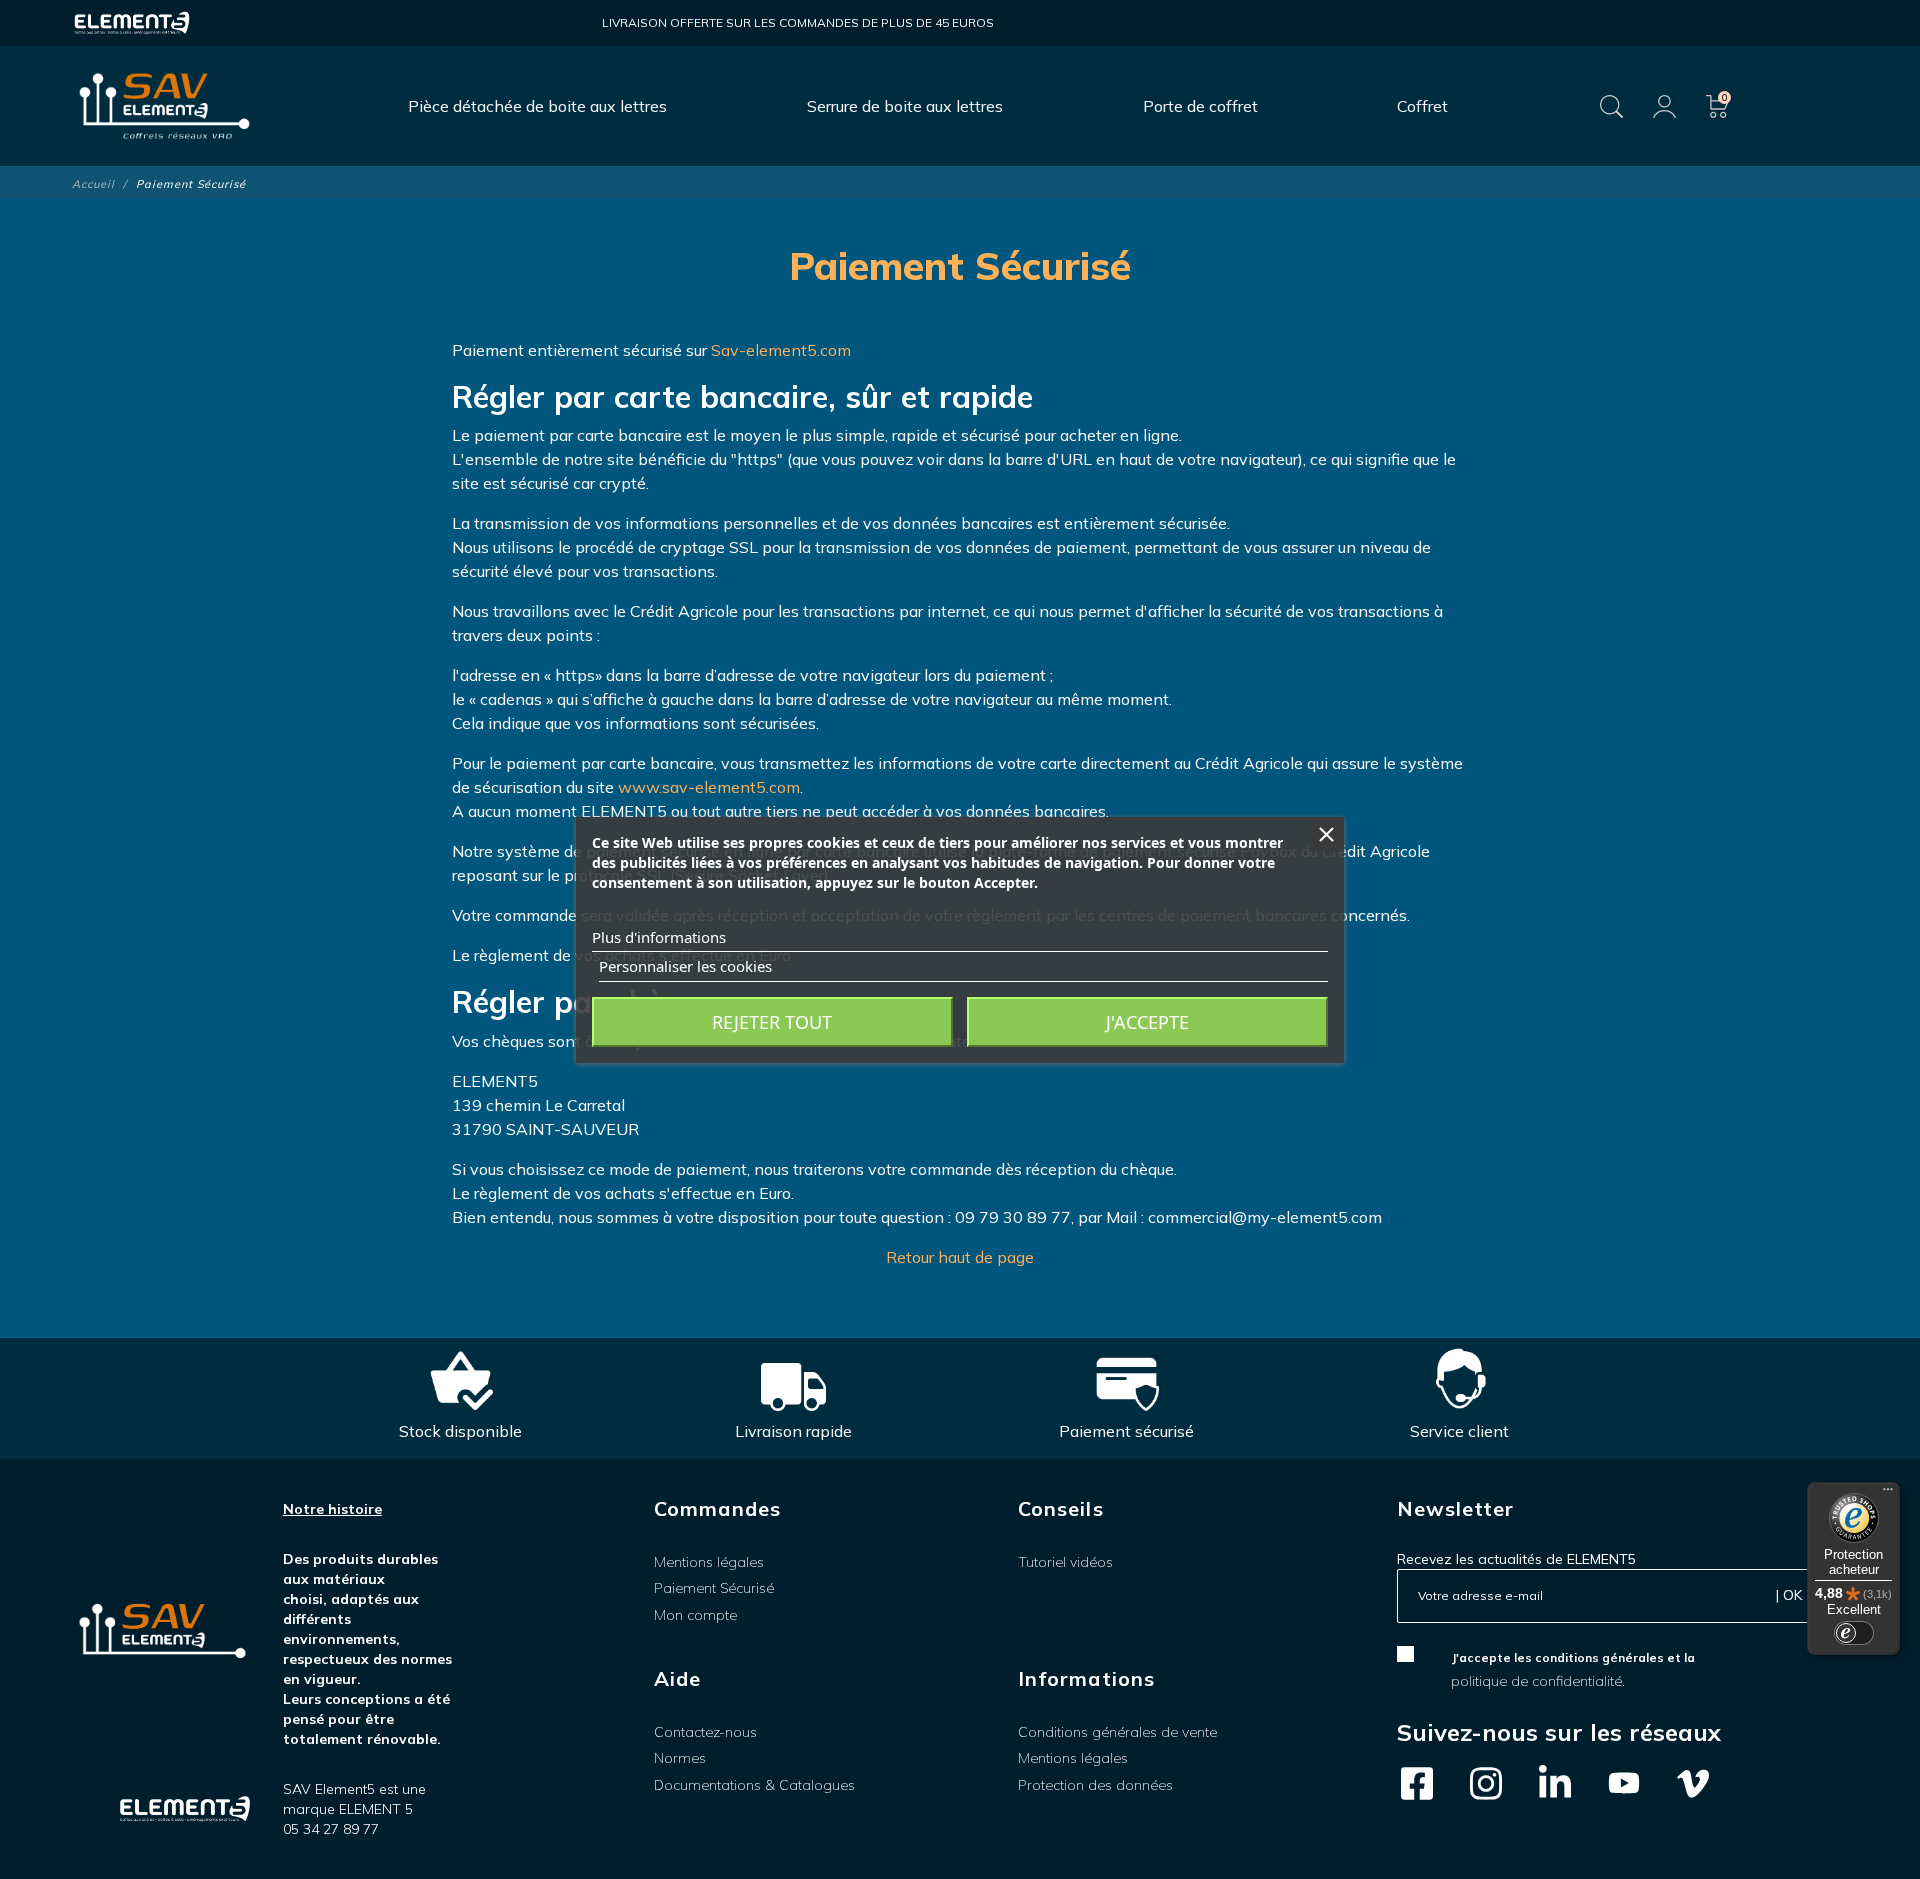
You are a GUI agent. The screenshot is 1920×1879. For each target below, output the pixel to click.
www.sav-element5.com (709, 787)
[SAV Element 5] (164, 106)
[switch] (1854, 1633)
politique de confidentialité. (1538, 1681)
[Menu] (1888, 1494)
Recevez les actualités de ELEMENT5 (1516, 1559)
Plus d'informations (659, 937)
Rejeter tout (772, 1022)
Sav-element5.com (781, 350)
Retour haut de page (960, 1257)
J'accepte (1147, 1022)
